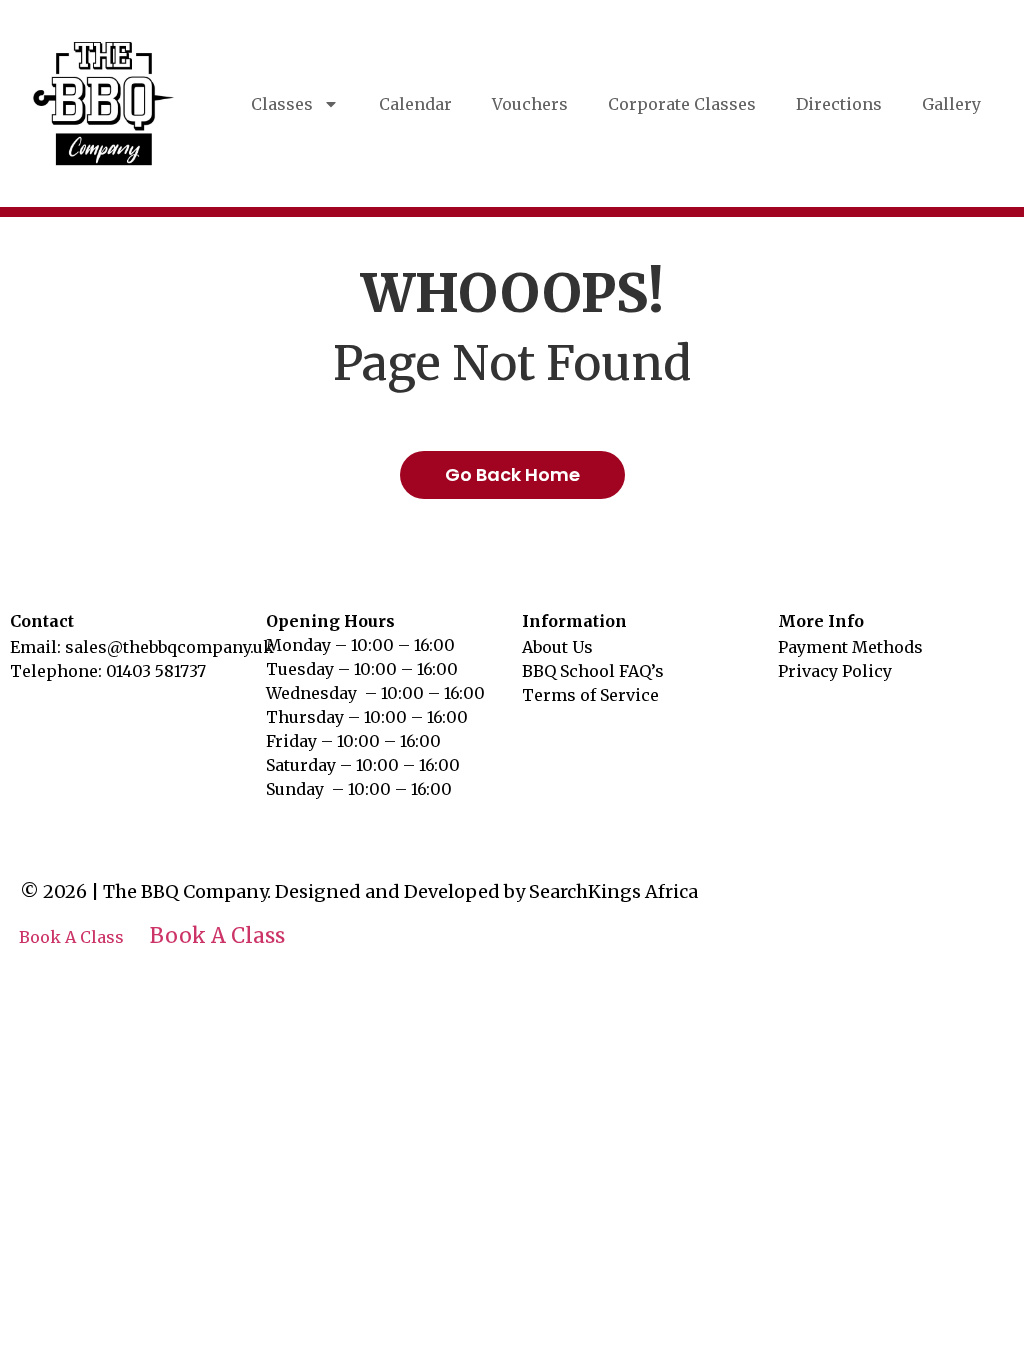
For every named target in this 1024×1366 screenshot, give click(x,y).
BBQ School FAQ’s (593, 671)
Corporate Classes (682, 104)
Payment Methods (850, 647)
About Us (557, 647)
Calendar (415, 104)
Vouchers (530, 104)
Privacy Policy (835, 671)
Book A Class (71, 937)
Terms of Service (590, 695)
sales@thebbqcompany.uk (169, 647)
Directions (839, 104)
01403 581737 (156, 671)
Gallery (951, 104)
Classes (282, 104)
